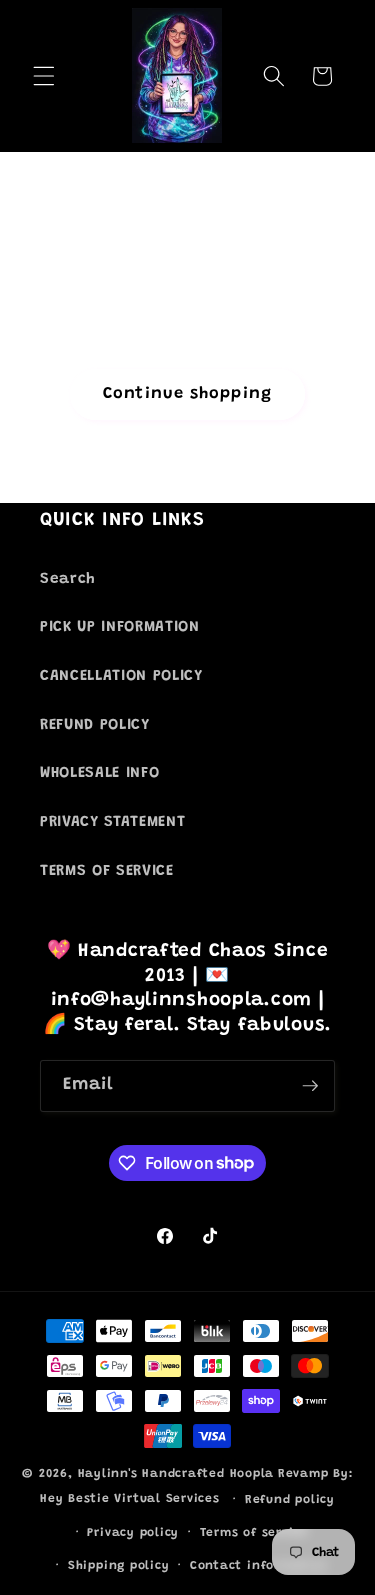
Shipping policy (119, 1566)
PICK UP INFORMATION (120, 627)
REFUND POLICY (95, 725)
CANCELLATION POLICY (121, 676)
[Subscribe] (310, 1086)
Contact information (259, 1566)
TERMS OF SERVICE (107, 871)
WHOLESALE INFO (99, 773)
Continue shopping (187, 394)
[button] (44, 76)
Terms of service (254, 1533)
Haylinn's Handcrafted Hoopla (176, 1474)
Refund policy (290, 1500)
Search (68, 579)
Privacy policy (133, 1533)
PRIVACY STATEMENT (112, 822)
